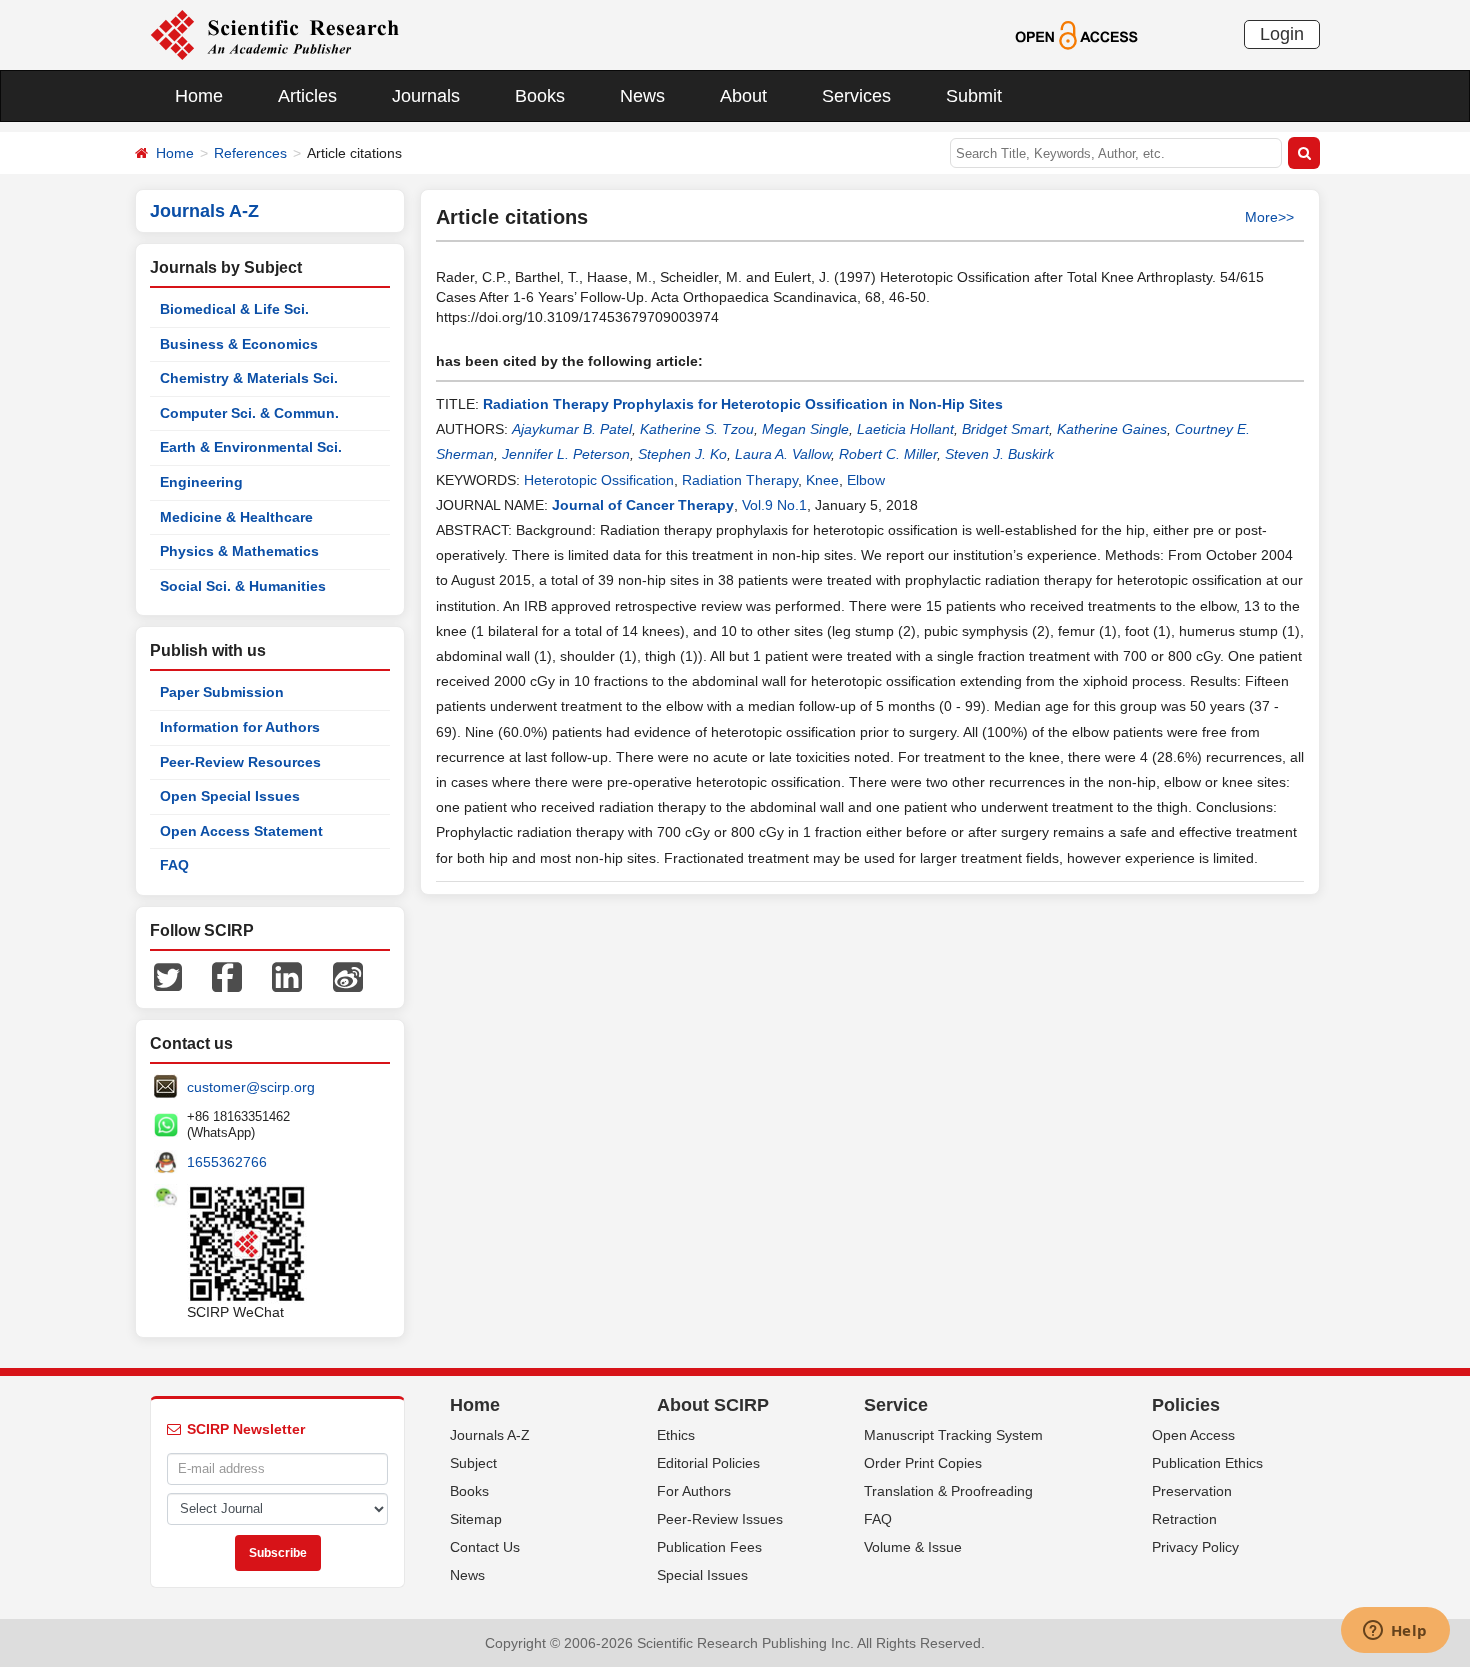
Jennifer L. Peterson (566, 454)
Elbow (866, 480)
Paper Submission (222, 692)
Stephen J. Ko (682, 454)
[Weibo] (348, 976)
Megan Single (805, 429)
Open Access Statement (241, 831)
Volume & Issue (913, 1547)
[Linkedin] (287, 976)
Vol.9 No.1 (774, 505)
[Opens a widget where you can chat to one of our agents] (1395, 1632)
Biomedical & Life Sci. (234, 309)
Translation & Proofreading (948, 1491)
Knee (822, 480)
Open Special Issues (230, 796)
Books (540, 96)
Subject (473, 1463)
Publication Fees (709, 1547)
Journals (426, 96)
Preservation (1192, 1491)
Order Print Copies (923, 1463)
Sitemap (476, 1519)
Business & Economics (239, 344)
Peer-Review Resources (240, 762)
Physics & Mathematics (239, 551)
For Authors (694, 1491)
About (743, 96)
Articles (307, 96)
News (642, 96)
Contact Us (485, 1547)
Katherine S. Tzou (697, 429)
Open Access (1193, 1435)
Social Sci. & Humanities (243, 586)
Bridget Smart (1005, 429)
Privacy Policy (1195, 1547)
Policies (1186, 1405)
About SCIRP (713, 1405)
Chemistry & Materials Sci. (249, 378)
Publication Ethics (1207, 1463)
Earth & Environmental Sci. (251, 447)
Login (1282, 34)
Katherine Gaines (1112, 429)
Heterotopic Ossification (599, 480)
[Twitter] (168, 976)
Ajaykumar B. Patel (572, 429)
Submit (974, 96)
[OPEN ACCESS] (1076, 34)
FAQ (174, 865)
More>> (1269, 217)
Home (199, 96)
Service (896, 1405)
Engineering (201, 482)
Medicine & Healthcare (236, 517)
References (250, 153)
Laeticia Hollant (905, 429)
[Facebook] (227, 976)
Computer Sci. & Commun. (249, 413)
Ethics (676, 1435)
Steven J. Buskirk (999, 454)
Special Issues (702, 1575)
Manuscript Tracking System (953, 1435)
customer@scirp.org (251, 1087)
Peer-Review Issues (720, 1519)
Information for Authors (240, 727)
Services (856, 96)
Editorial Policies (708, 1463)
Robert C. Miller (888, 454)
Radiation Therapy (740, 480)
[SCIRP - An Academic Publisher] (274, 34)
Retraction (1184, 1519)
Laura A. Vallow (783, 454)
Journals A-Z (490, 1435)
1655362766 (227, 1162)
